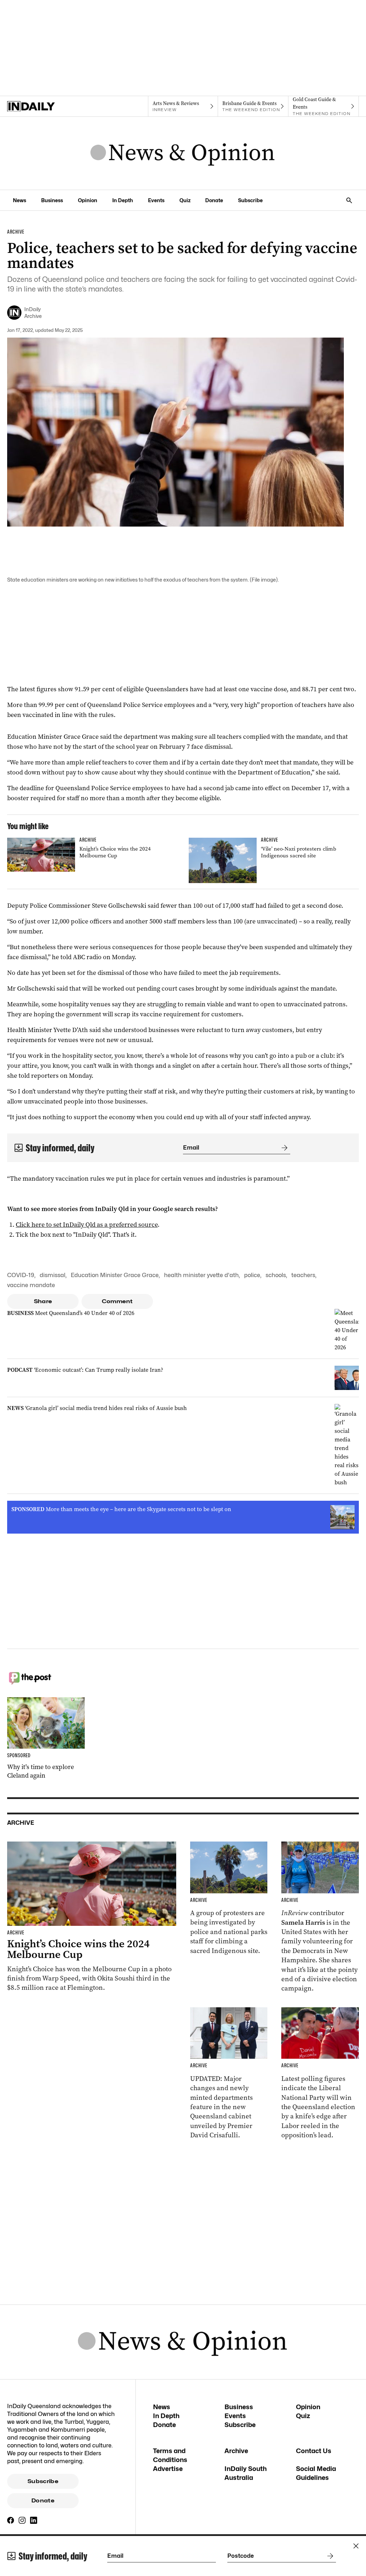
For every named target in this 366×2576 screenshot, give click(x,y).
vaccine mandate (31, 1285)
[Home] (42, 106)
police (252, 1275)
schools (276, 1275)
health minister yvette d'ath (201, 1275)
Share (43, 1301)
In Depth (123, 200)
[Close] (356, 2546)
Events (156, 200)
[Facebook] (11, 2520)
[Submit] (283, 1148)
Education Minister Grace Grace (115, 1275)
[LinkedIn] (34, 2520)
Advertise (168, 2469)
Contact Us (314, 2451)
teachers (303, 1275)
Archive (236, 2451)
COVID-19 (21, 1275)
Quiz (185, 200)
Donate (214, 200)
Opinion (88, 200)
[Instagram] (22, 2520)
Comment (117, 1301)
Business (52, 200)
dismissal (53, 1275)
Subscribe (250, 200)
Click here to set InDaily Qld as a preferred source (87, 1225)
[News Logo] (183, 153)
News (19, 200)
